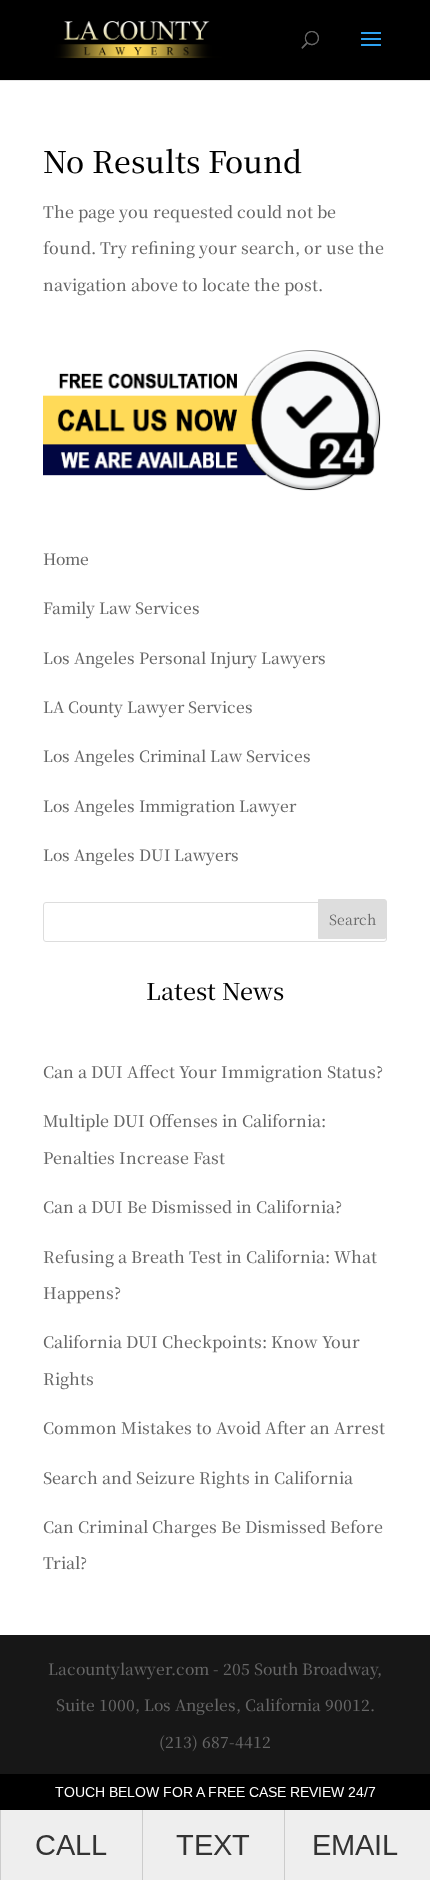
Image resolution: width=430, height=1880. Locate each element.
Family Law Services (121, 607)
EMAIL (355, 1845)
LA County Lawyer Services (148, 706)
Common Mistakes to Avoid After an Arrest (214, 1427)
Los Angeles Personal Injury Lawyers (184, 657)
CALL (71, 1845)
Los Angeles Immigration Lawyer (169, 805)
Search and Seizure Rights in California (198, 1477)
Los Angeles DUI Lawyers (141, 854)
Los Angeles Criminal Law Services (177, 755)
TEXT (213, 1845)
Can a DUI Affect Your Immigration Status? (213, 1071)
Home (66, 558)
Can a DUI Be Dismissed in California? (192, 1206)
